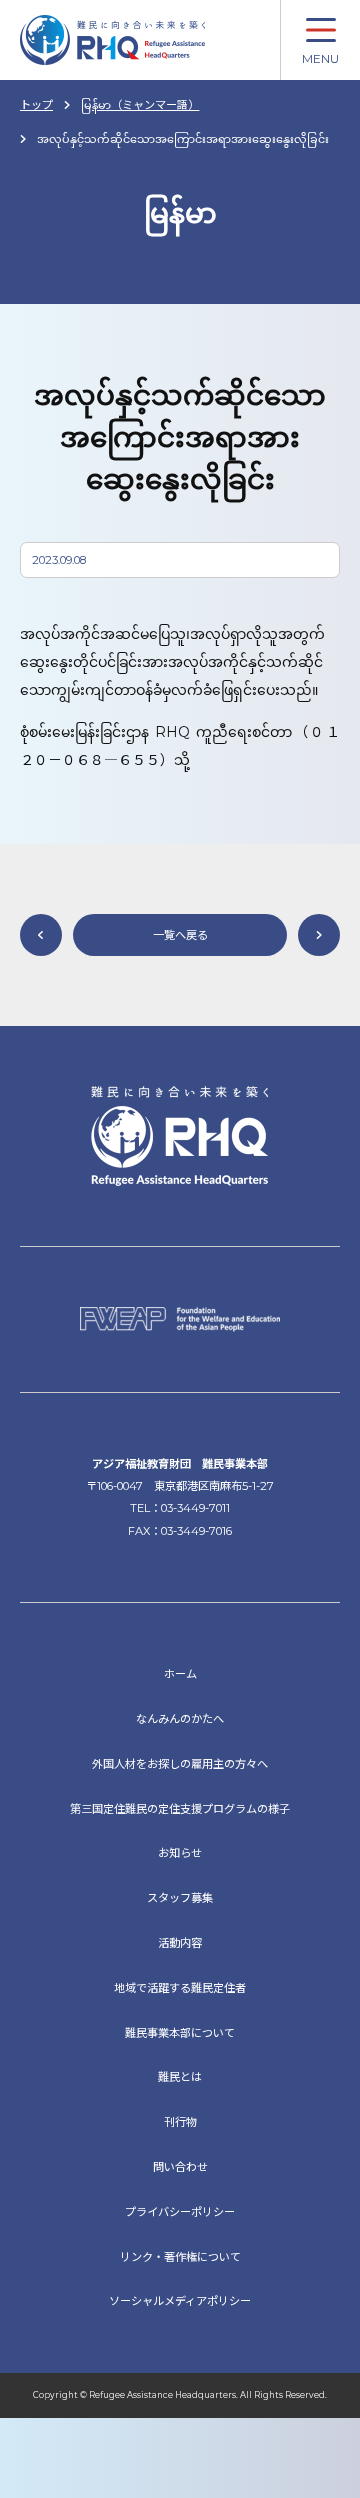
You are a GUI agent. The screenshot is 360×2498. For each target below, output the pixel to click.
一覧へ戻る (180, 935)
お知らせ (180, 1853)
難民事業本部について (180, 2033)
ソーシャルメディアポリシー (180, 2301)
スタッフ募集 (180, 1898)
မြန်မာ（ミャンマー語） (140, 105)
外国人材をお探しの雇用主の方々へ (180, 1764)
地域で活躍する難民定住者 (180, 1988)
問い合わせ (180, 2167)
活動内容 (180, 1943)
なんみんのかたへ (180, 1719)
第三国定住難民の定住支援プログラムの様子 (180, 1809)
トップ (36, 105)
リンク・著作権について (180, 2257)
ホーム (180, 1674)
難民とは (180, 2077)
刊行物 (180, 2122)
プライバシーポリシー (180, 2212)
